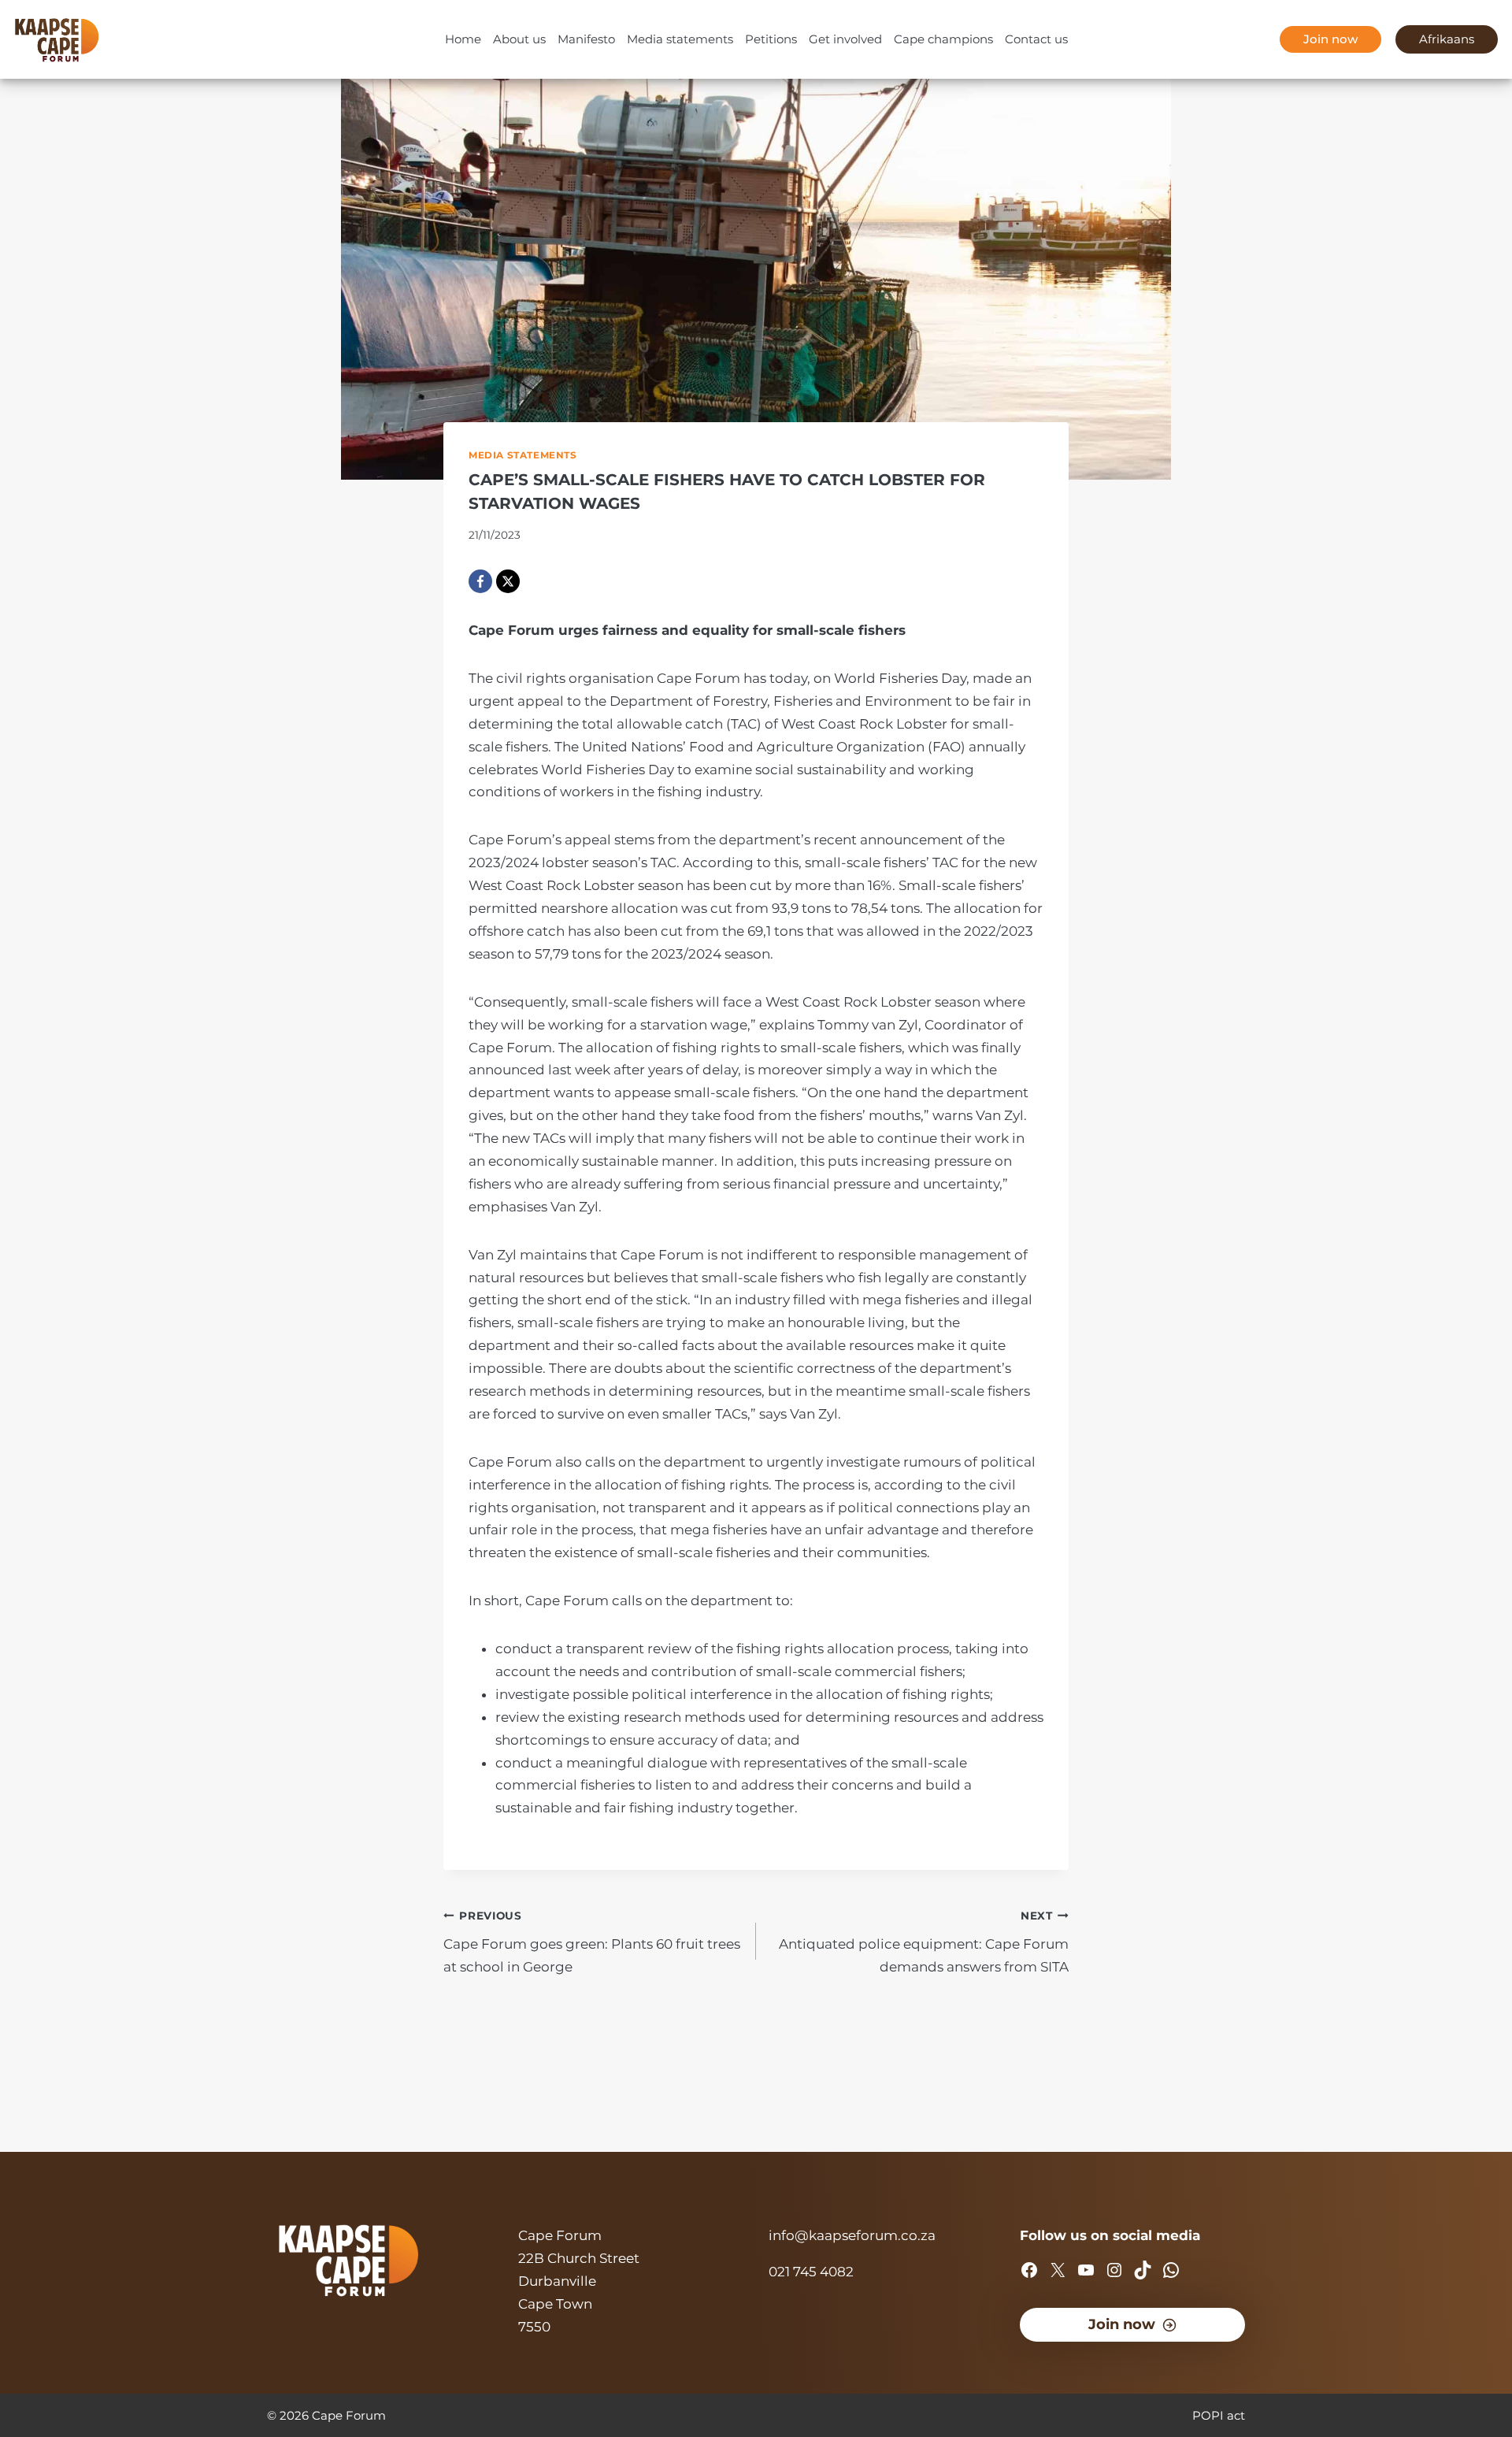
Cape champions (943, 39)
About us (519, 39)
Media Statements (523, 455)
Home (463, 39)
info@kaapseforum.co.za (852, 2235)
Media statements (680, 39)
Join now (1330, 39)
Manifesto (586, 39)
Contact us (1036, 39)
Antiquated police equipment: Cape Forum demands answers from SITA (924, 1942)
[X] (508, 581)
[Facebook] (480, 581)
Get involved (845, 39)
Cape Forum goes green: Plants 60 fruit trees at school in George (592, 1942)
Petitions (771, 39)
